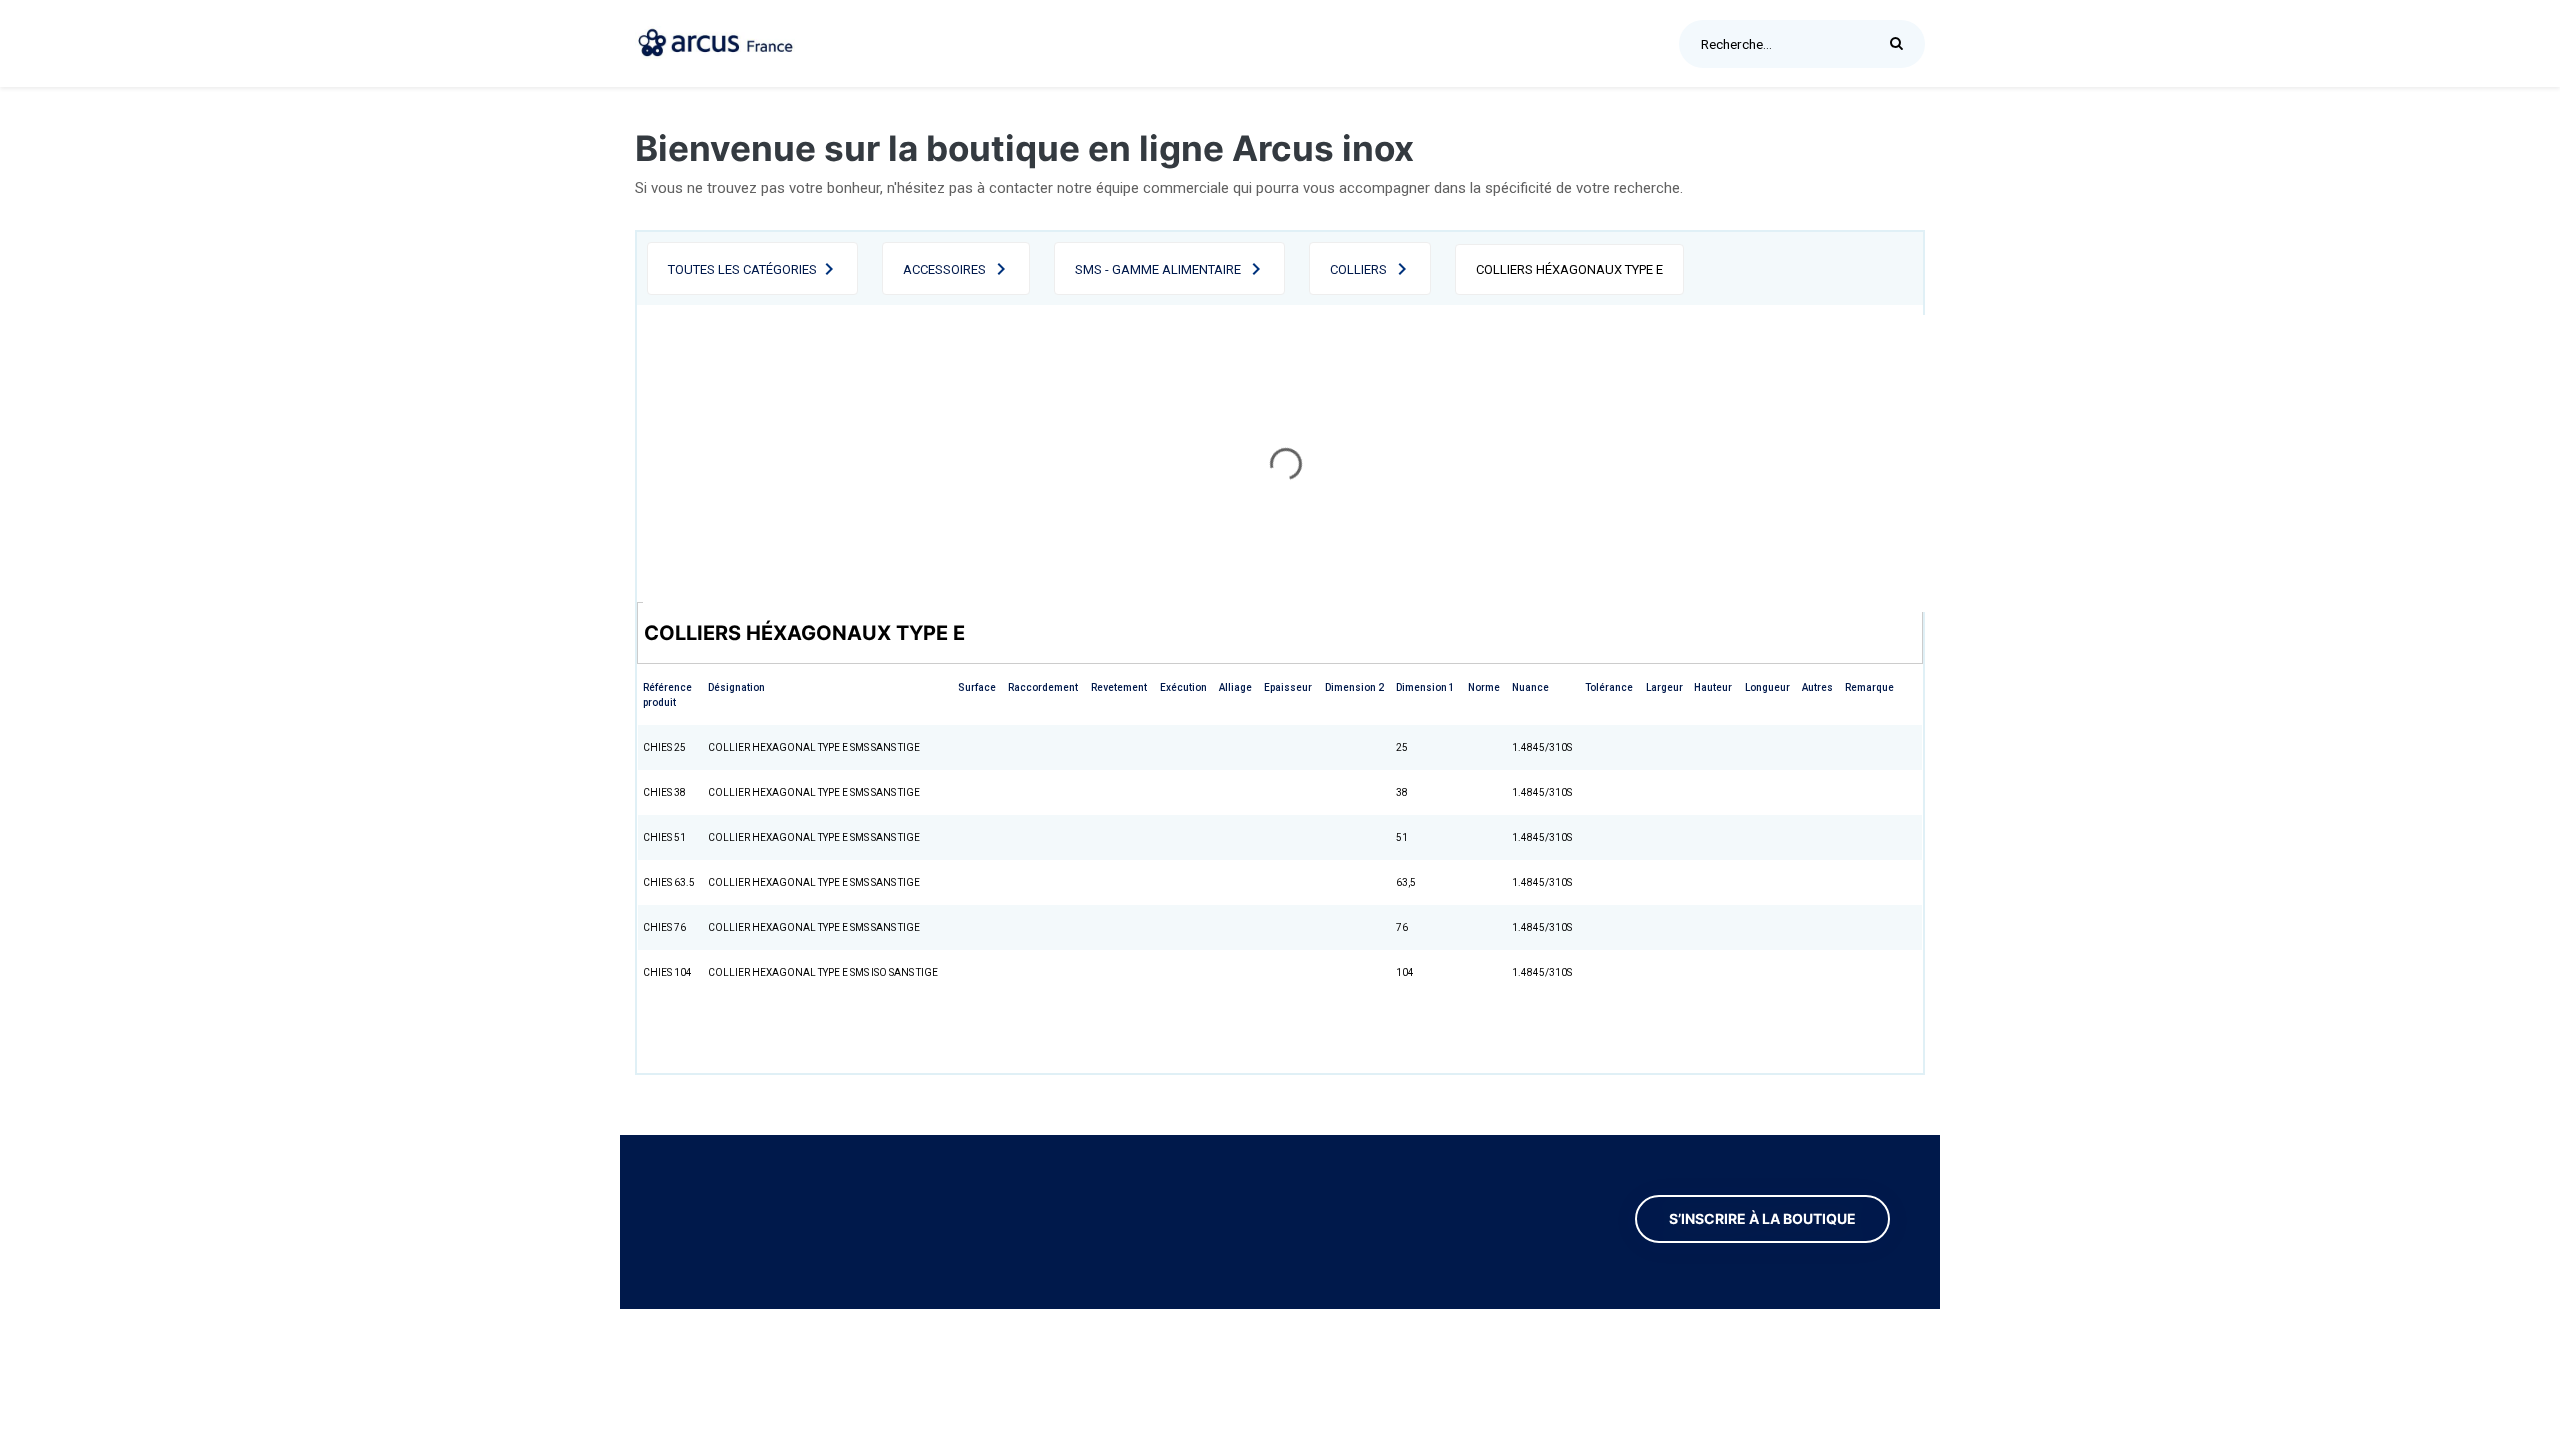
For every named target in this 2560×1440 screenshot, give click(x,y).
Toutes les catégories (742, 269)
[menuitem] (856, 43)
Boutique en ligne (1471, 43)
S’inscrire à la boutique (1762, 1219)
